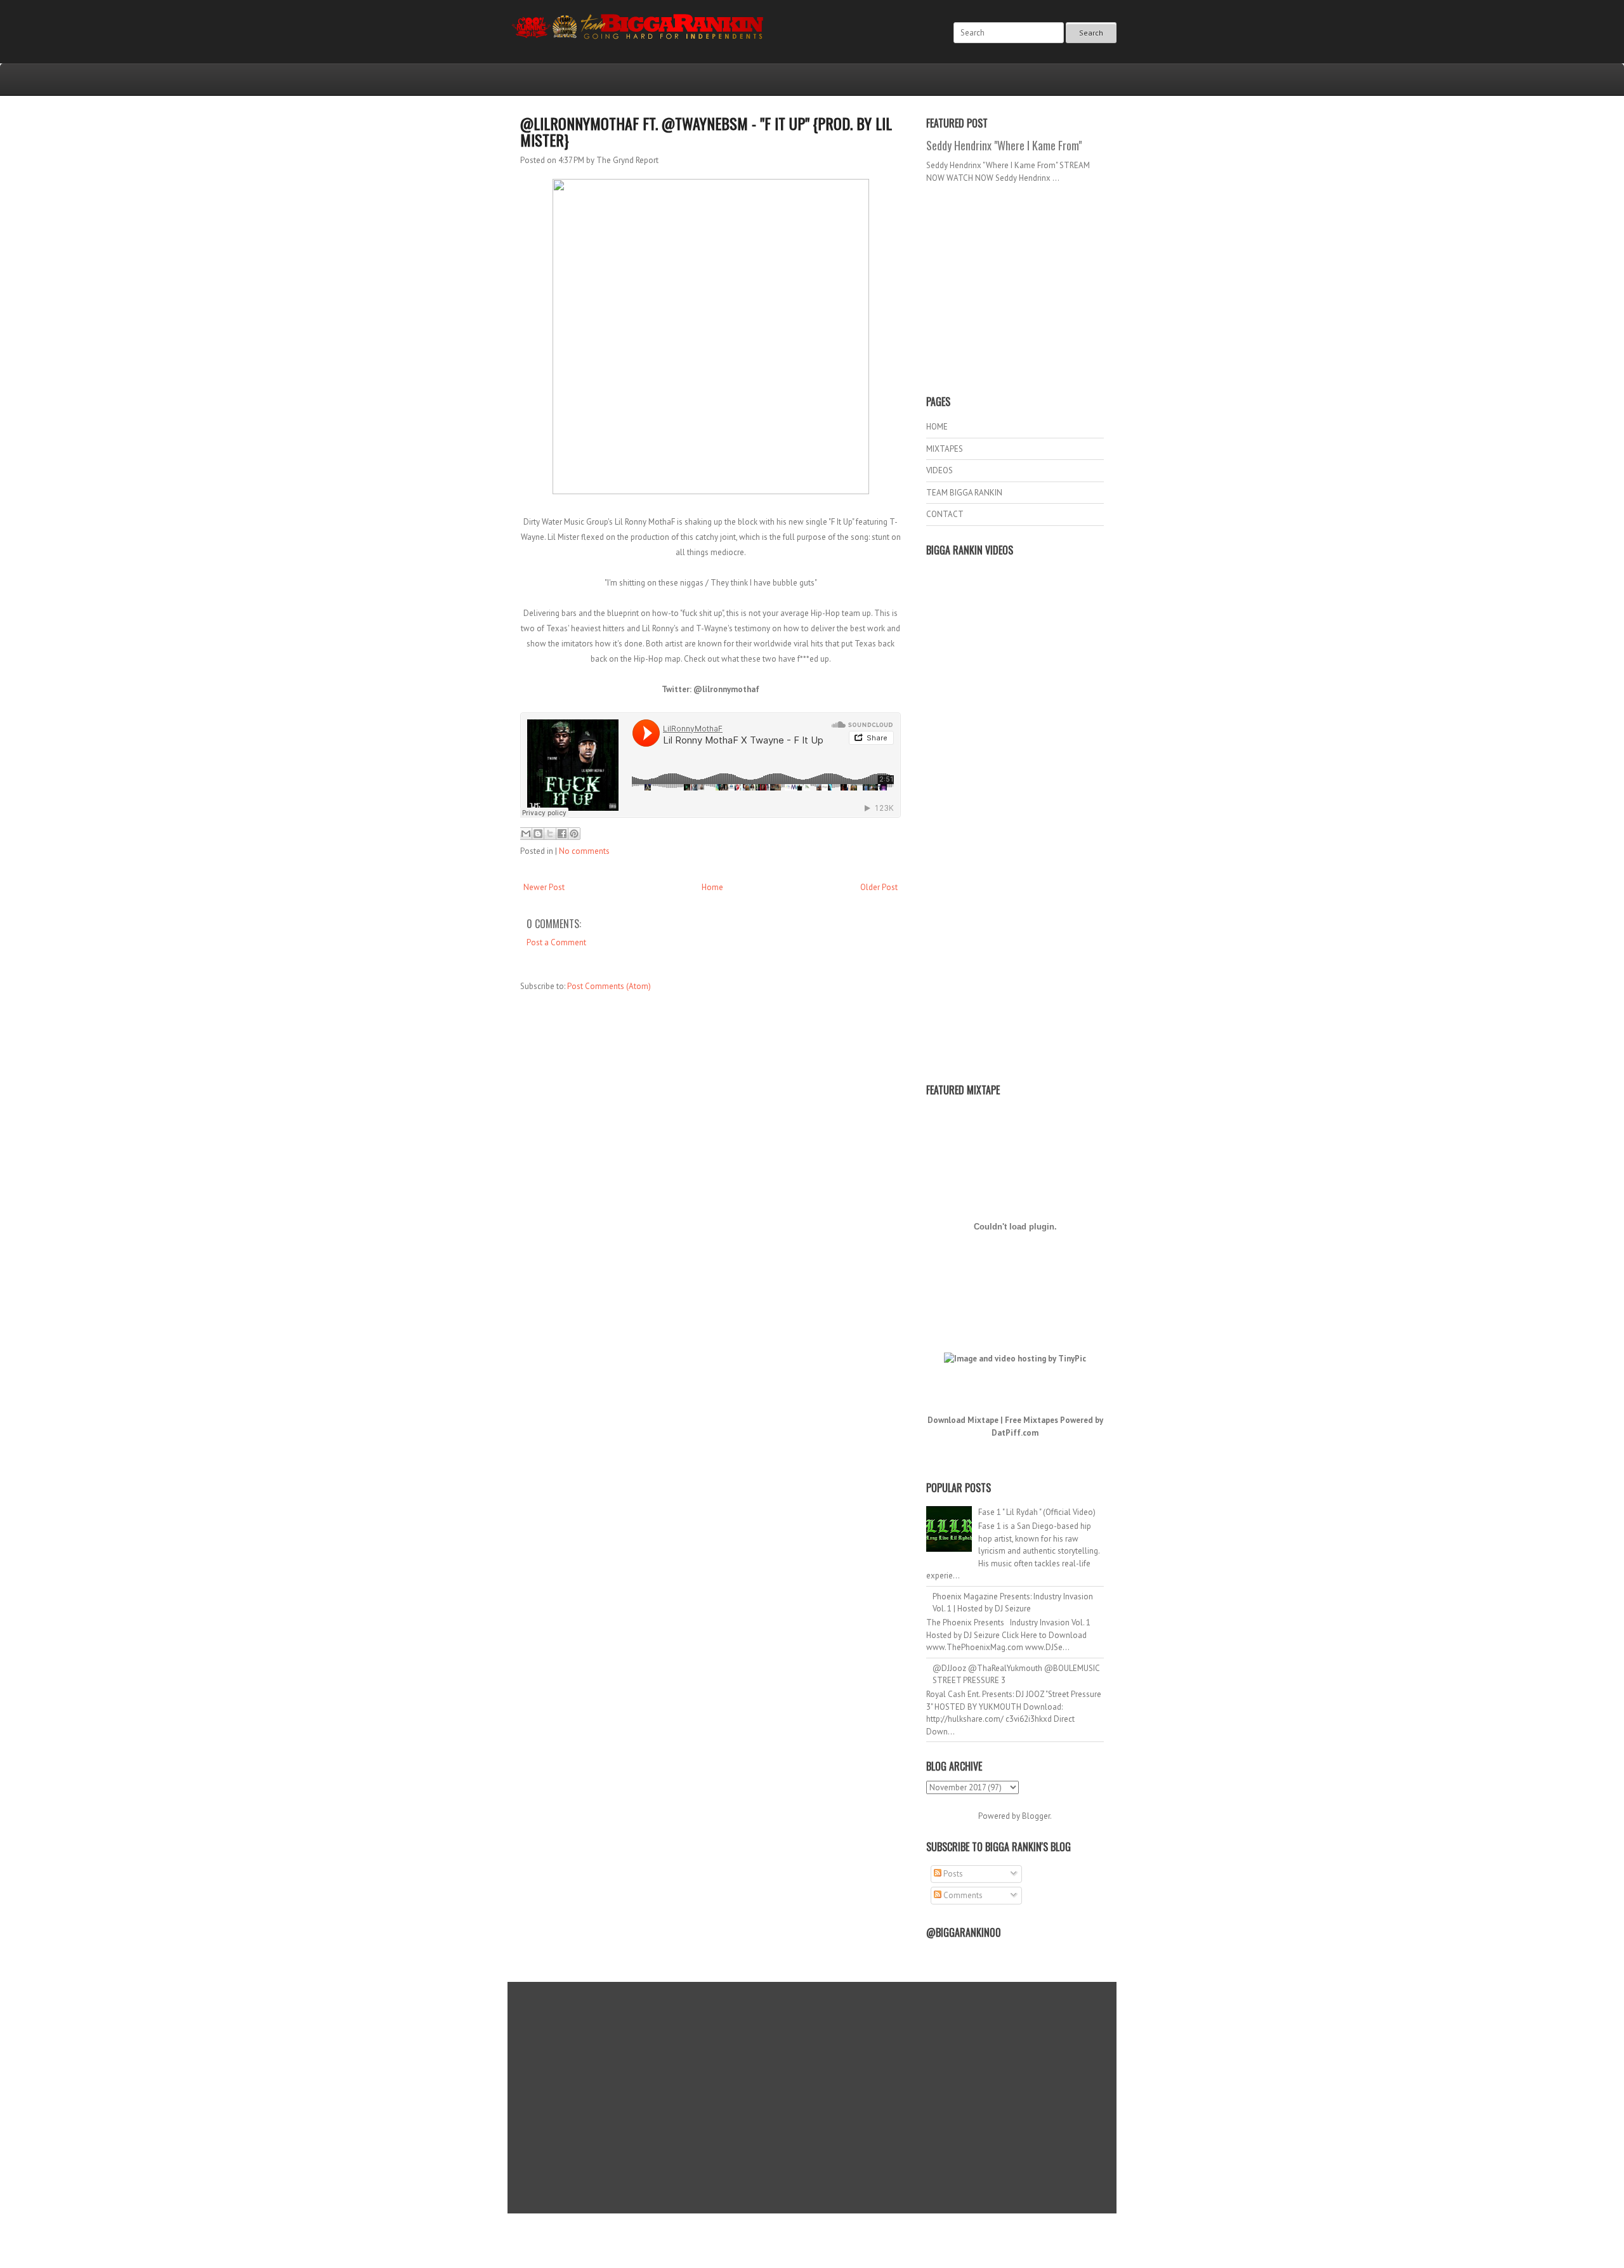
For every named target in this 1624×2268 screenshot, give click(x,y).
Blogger (1036, 1816)
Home (712, 887)
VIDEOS (940, 470)
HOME (937, 427)
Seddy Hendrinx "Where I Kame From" (1004, 145)
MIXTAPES (945, 449)
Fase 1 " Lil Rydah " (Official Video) (1037, 1512)
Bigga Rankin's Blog (786, 2232)
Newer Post (544, 887)
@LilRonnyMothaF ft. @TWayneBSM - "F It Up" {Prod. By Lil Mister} (706, 131)
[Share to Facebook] (562, 834)
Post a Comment (556, 942)
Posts (952, 1874)
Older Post (879, 887)
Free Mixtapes (1031, 1420)
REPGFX (806, 2243)
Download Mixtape (963, 1420)
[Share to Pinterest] (574, 834)
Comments (962, 1895)
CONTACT (945, 514)
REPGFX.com (846, 2243)
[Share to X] (550, 834)
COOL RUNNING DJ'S (902, 2232)
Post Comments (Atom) (609, 986)
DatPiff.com (1015, 1433)
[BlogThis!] (538, 834)
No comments (584, 851)
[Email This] (526, 834)
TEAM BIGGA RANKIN (964, 493)
